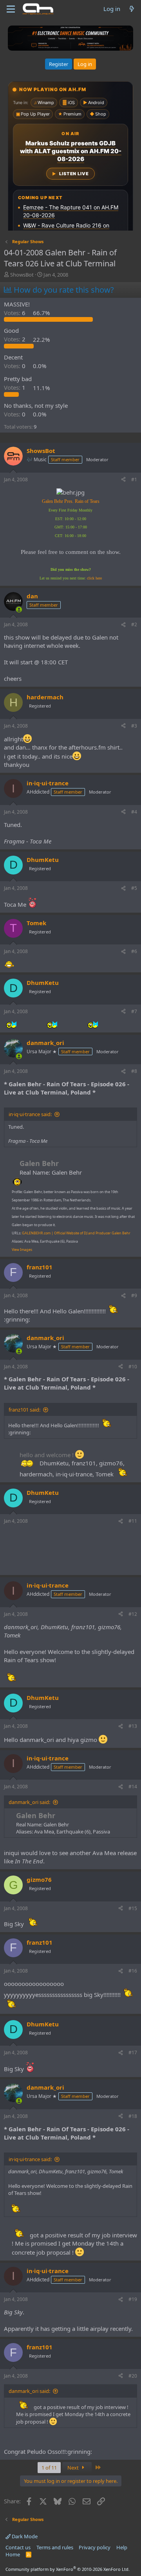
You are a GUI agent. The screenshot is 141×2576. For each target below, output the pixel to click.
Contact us (18, 2547)
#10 (133, 1367)
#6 (134, 951)
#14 (133, 1787)
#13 (133, 1726)
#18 (133, 2116)
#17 (133, 2053)
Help (122, 2547)
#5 (134, 888)
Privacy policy (95, 2547)
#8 (134, 1071)
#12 (133, 1614)
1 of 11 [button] (49, 2468)
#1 (134, 479)
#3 (134, 726)
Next (74, 2468)
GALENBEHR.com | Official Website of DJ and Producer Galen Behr (76, 1233)
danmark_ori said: (29, 1802)
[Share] (123, 480)
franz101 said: (24, 1410)
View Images (22, 1249)
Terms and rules (55, 2547)
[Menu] (11, 9)
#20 (133, 2376)
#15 (133, 1908)
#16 (133, 1971)
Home (13, 2554)
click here (94, 578)
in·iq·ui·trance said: (30, 1114)
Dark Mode (24, 2536)
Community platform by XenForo (68, 2569)
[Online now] (19, 610)
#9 (134, 1295)
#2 (134, 624)
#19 (133, 2299)
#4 (134, 812)
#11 (133, 1521)
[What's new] (132, 9)
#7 (134, 1011)
